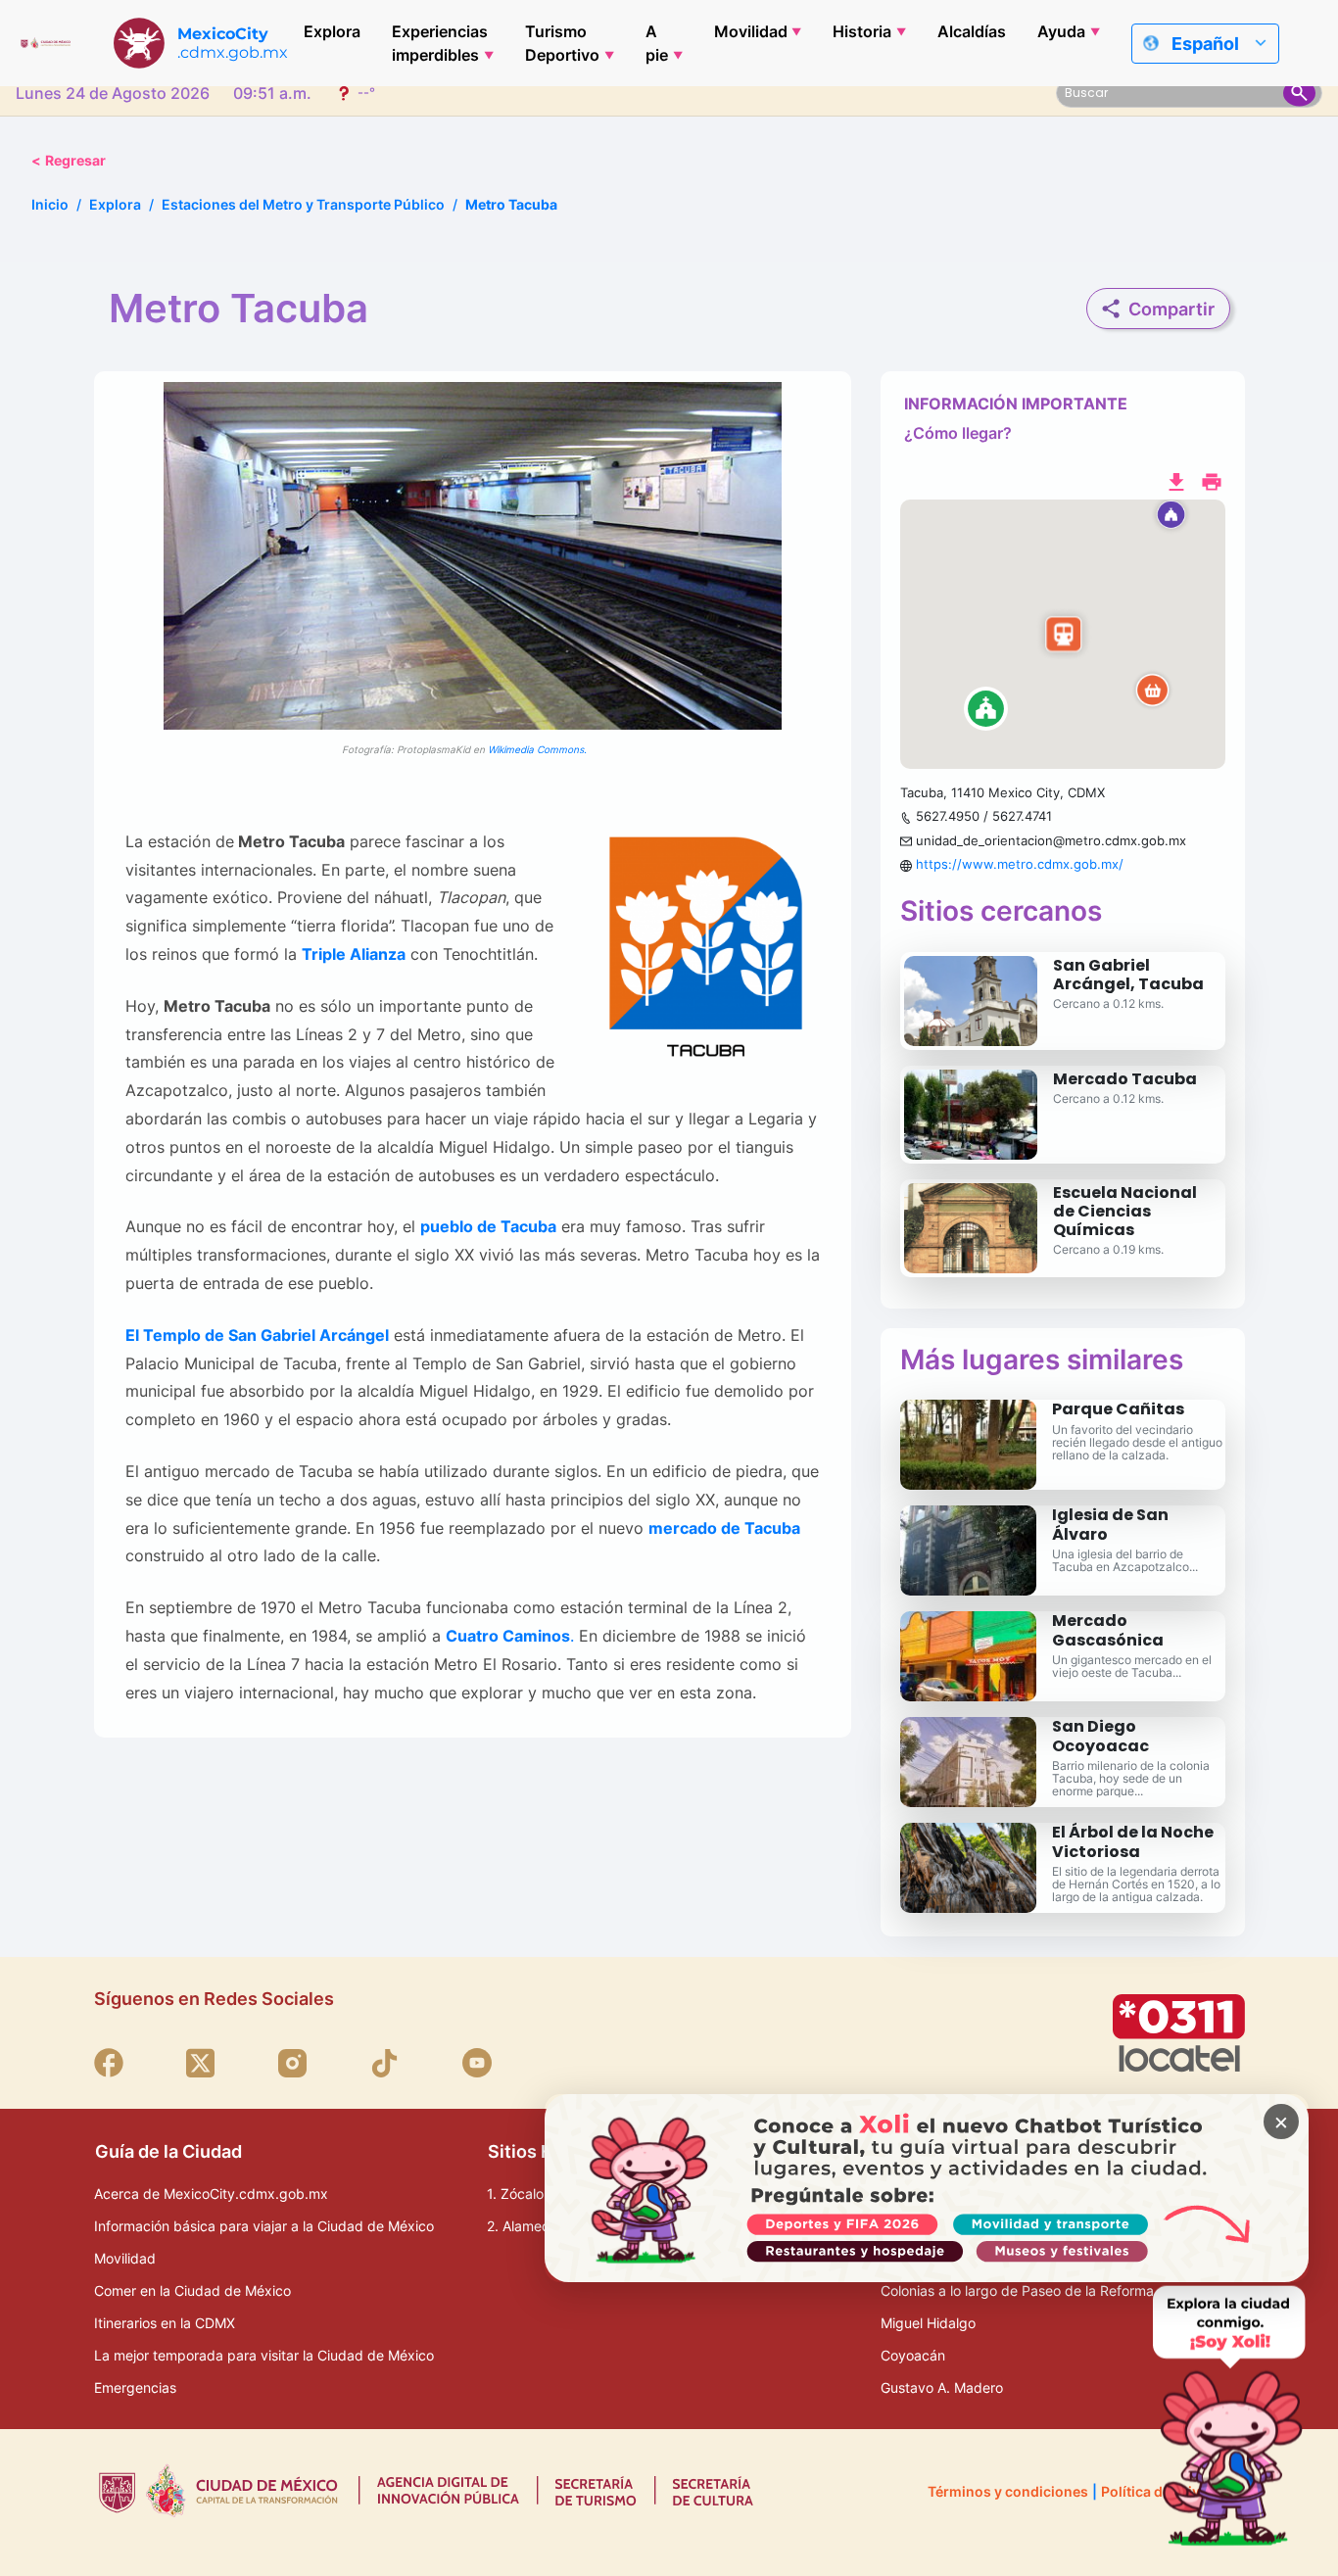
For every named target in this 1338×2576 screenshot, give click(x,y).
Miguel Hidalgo (928, 2323)
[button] (1063, 635)
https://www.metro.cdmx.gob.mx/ (1020, 864)
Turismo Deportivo (562, 43)
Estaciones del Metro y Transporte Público (303, 204)
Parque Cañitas (1118, 1409)
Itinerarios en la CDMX (165, 2323)
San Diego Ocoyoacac (1100, 1736)
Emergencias (135, 2387)
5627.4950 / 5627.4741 (984, 816)
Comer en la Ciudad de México (192, 2290)
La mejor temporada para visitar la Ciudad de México (264, 2355)
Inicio (50, 204)
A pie (657, 43)
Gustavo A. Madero (942, 2387)
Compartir (1171, 309)
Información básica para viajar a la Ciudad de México (264, 2226)
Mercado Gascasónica (1108, 1630)
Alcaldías (972, 31)
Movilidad (751, 31)
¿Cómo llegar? (958, 433)
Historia (862, 31)
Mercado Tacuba (1125, 1079)
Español (1205, 44)
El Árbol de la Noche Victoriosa (1133, 1841)
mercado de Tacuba (724, 1528)
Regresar (69, 160)
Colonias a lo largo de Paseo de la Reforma (1017, 2290)
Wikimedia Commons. (537, 749)
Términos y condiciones (1008, 2491)
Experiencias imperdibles (440, 43)
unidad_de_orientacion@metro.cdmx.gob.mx (1051, 840)
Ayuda (1061, 31)
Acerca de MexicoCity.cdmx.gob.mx (211, 2194)
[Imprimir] (1212, 480)
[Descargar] (1176, 480)
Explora (332, 31)
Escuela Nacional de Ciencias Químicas (1125, 1211)
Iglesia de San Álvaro (1110, 1524)
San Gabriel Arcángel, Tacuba (1128, 975)
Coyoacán (913, 2355)
